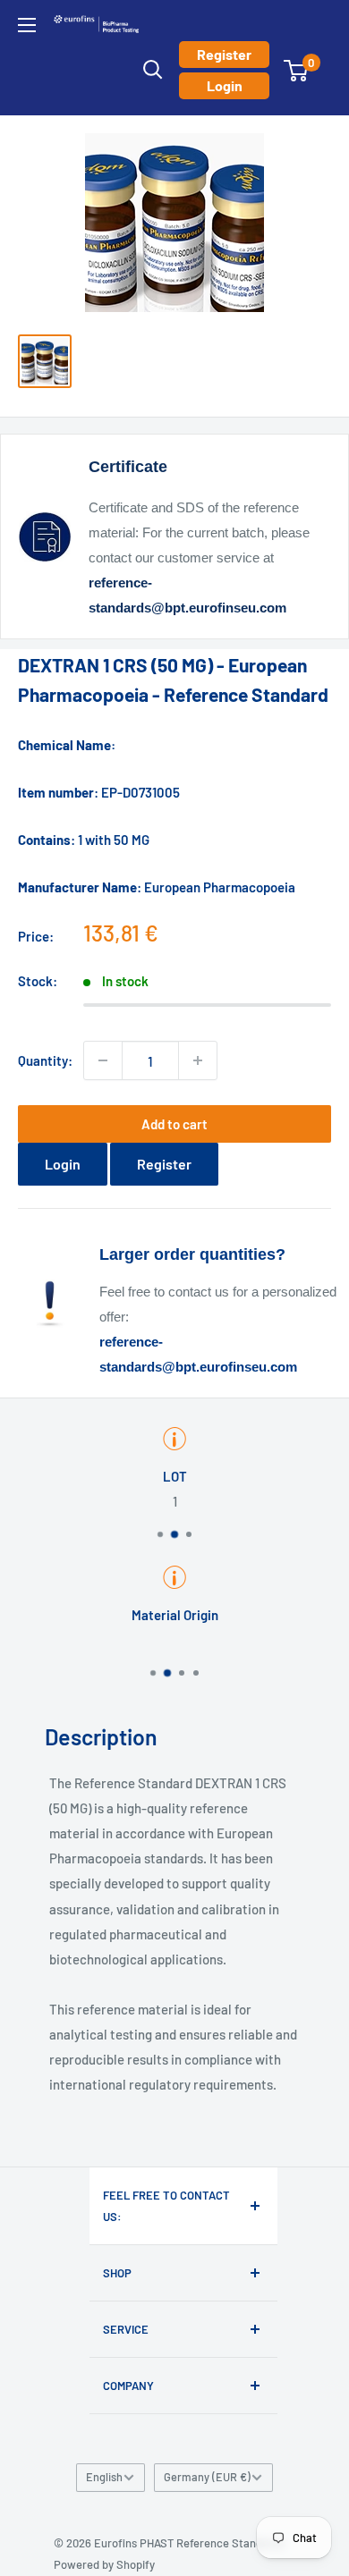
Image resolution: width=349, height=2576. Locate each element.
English (104, 2477)
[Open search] (153, 70)
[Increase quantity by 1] (198, 1060)
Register (224, 54)
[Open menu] (27, 25)
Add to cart (174, 1124)
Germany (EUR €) (207, 2477)
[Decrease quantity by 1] (103, 1060)
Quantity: (45, 1060)
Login (225, 85)
